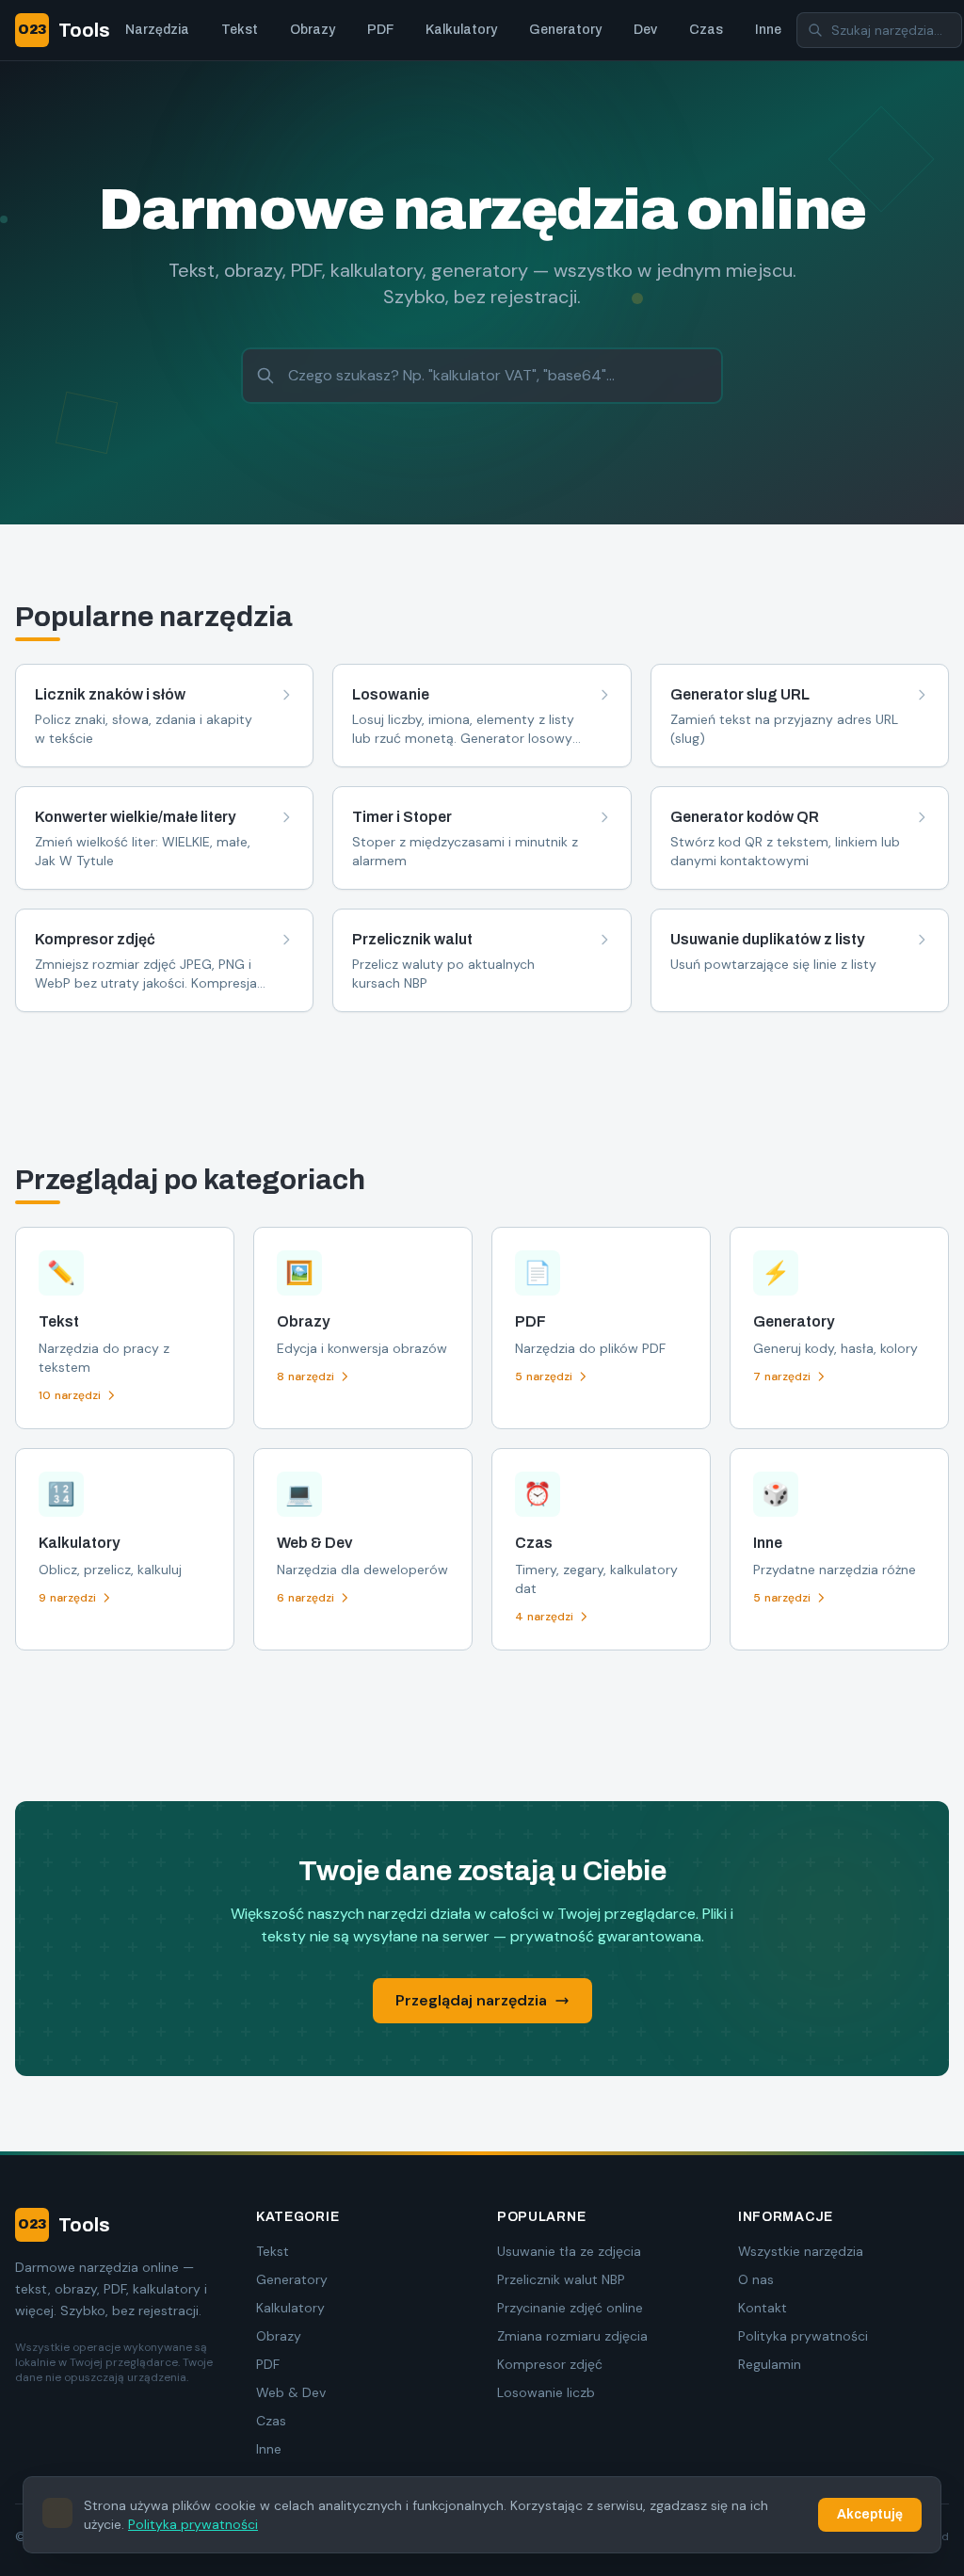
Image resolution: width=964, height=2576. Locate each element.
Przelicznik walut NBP (561, 2279)
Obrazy (313, 30)
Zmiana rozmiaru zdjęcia (572, 2336)
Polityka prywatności (803, 2336)
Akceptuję (870, 2514)
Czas (706, 30)
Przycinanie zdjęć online (570, 2308)
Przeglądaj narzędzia (471, 2000)
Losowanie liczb (546, 2392)
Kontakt (763, 2308)
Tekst (240, 30)
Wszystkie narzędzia (801, 2251)
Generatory (565, 30)
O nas (756, 2279)
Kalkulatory (461, 30)
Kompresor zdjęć (550, 2364)
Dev (645, 30)
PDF (380, 30)
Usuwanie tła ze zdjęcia (569, 2251)
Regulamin (770, 2364)
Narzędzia (157, 30)
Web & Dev (291, 2392)
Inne (768, 30)
